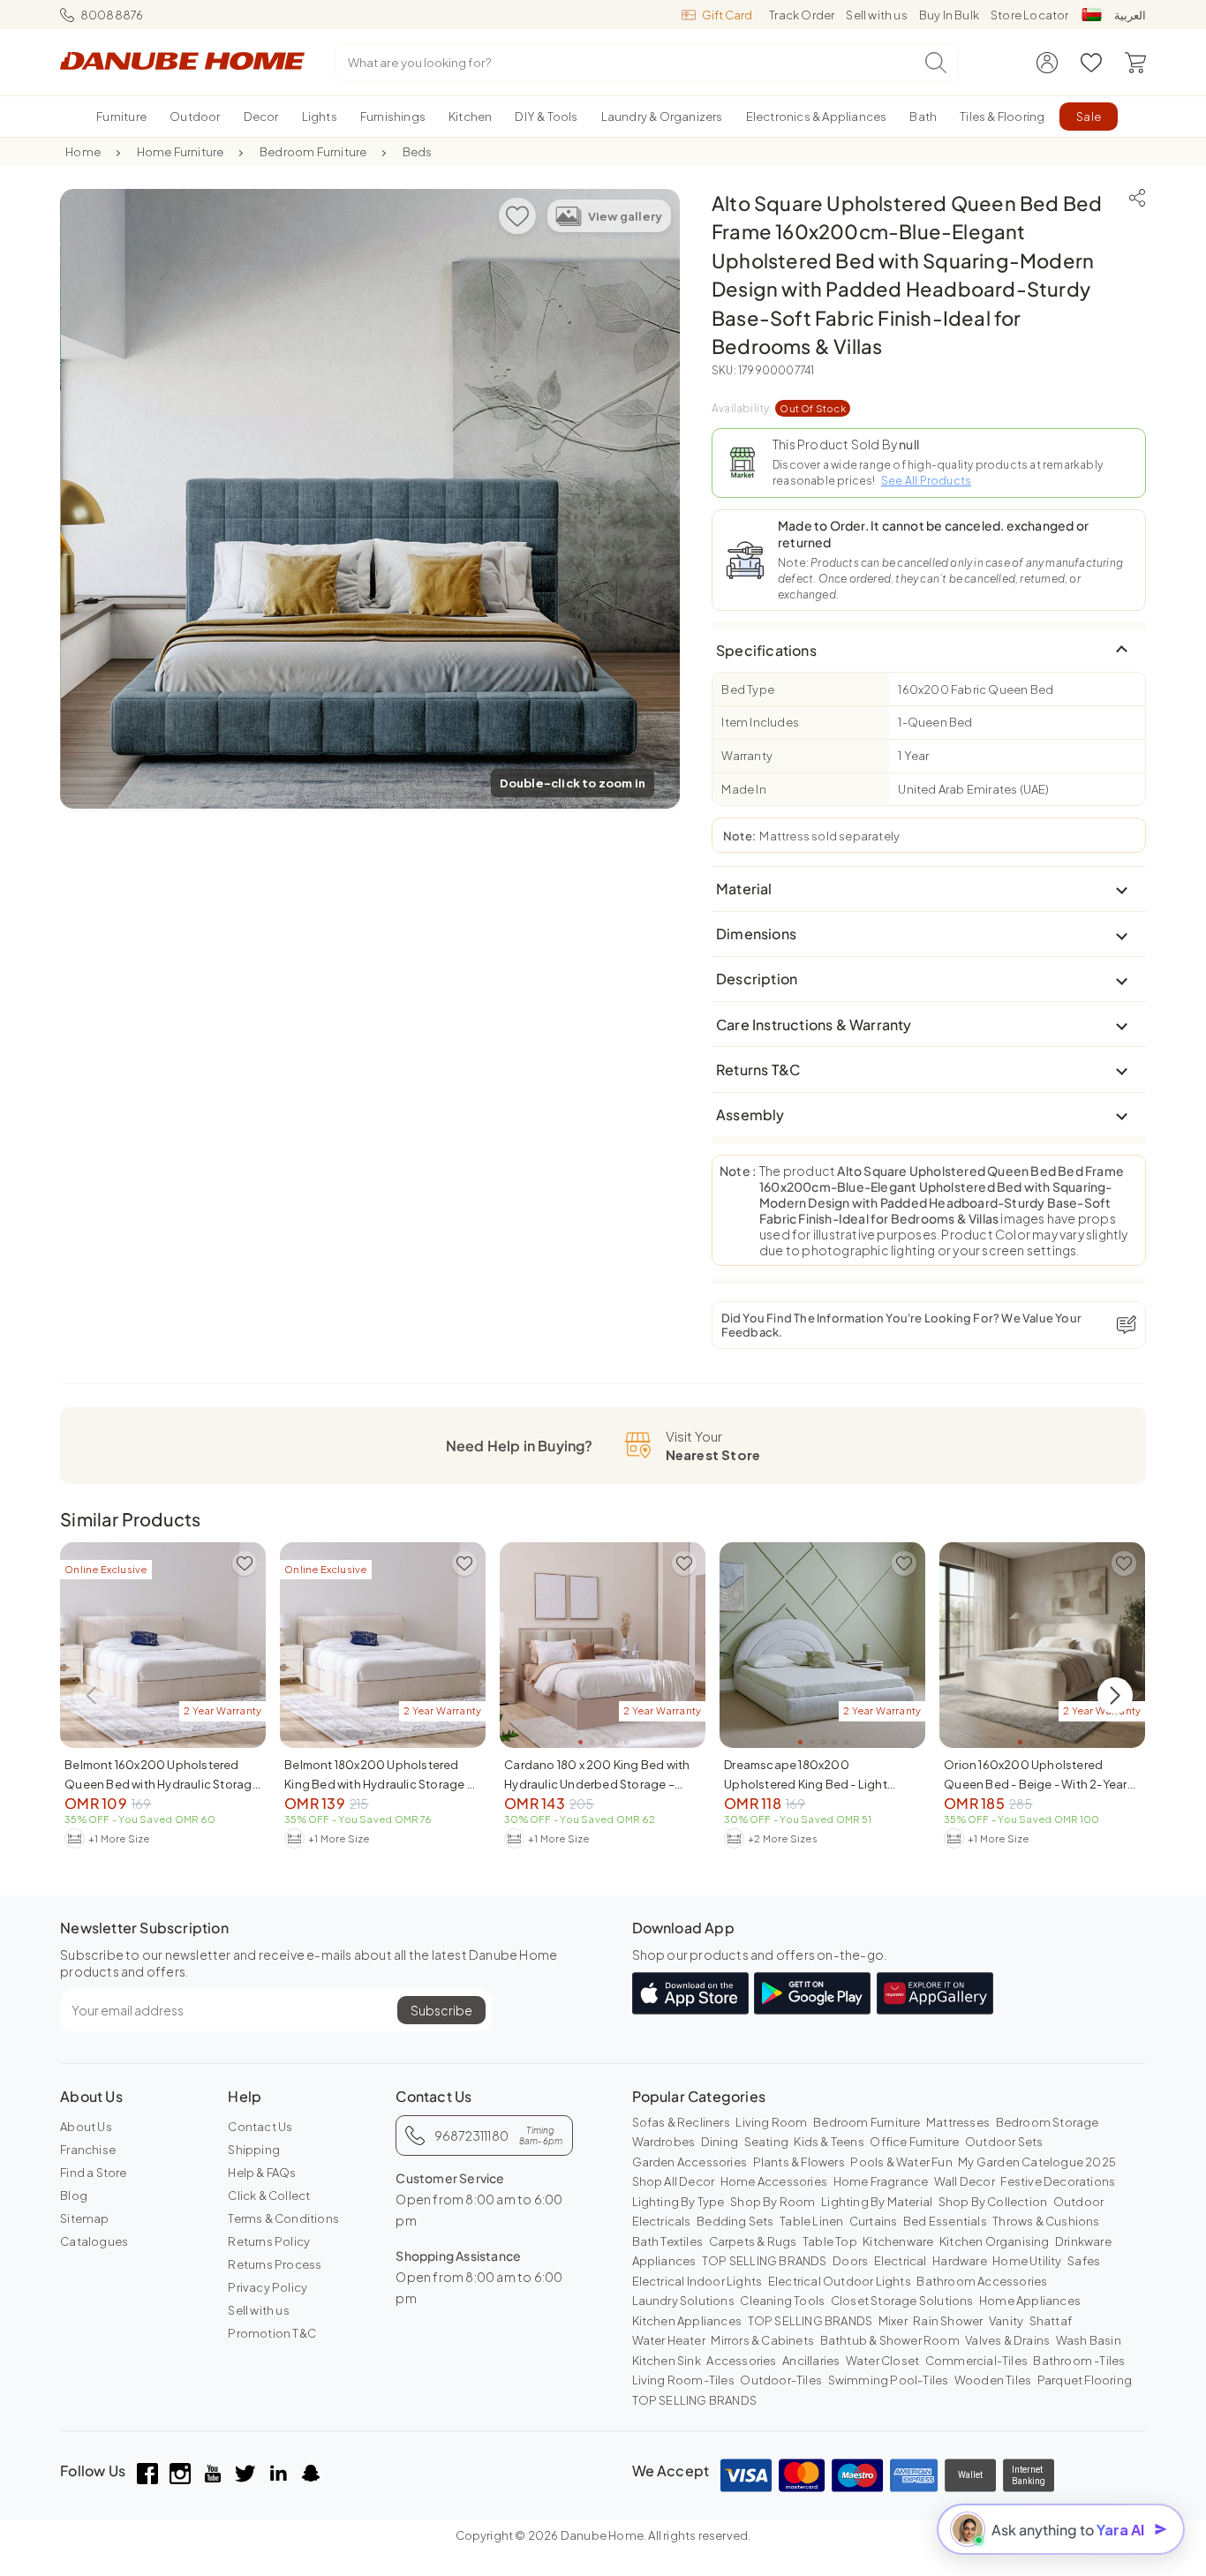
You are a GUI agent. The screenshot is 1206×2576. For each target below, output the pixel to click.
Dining (720, 2142)
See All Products (926, 481)
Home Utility (1027, 2261)
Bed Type (748, 689)
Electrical (901, 2261)
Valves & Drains (1007, 2340)
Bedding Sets (735, 2221)
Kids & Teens (829, 2142)
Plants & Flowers (799, 2162)
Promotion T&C (272, 2333)
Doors (850, 2261)
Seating (766, 2142)
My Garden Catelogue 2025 (1037, 2162)
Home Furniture (181, 152)
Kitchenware (898, 2241)
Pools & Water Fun (901, 2162)
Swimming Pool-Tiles (889, 2380)
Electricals (662, 2221)
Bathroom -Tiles (1079, 2361)
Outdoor (1078, 2202)
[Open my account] (1047, 63)
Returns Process (275, 2264)
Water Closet (882, 2361)
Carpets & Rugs (753, 2241)
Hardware (960, 2261)
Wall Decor (965, 2181)
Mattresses (958, 2122)
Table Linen (811, 2221)
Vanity (1006, 2321)
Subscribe (441, 2010)
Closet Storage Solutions (902, 2301)
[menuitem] (121, 117)
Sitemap (84, 2218)
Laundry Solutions (683, 2301)
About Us (86, 2127)
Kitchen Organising (995, 2241)
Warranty (747, 756)
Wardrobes (664, 2142)
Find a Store (93, 2173)
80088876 (112, 15)
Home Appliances (1030, 2301)
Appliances (664, 2261)
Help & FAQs (262, 2173)
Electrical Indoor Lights (697, 2281)
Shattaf (1051, 2321)
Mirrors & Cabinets (762, 2340)
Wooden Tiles (993, 2380)
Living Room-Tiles (683, 2380)
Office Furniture (914, 2142)
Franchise (88, 2150)
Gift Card (727, 15)
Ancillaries (811, 2361)
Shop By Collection (993, 2202)
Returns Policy (269, 2241)
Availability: (779, 408)
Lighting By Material (877, 2202)
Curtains (874, 2221)
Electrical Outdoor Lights (840, 2281)
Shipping (254, 2150)
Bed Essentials (945, 2221)
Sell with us (876, 15)
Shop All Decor (674, 2181)
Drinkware (1083, 2241)
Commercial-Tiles (976, 2361)
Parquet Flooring (1085, 2380)
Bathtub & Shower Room (890, 2340)
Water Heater (669, 2340)
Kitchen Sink (667, 2361)
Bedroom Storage (1048, 2122)
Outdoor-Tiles (781, 2380)
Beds (418, 152)
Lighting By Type (678, 2202)
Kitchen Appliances (687, 2321)
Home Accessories (774, 2181)
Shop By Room (773, 2202)
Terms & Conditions (283, 2218)
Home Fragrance (881, 2181)
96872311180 (498, 2135)
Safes (1084, 2261)
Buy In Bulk (949, 15)
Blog (74, 2196)
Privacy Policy (268, 2287)
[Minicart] (1135, 63)
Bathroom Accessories (982, 2281)
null (909, 444)
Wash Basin (1089, 2340)
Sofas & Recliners (681, 2122)
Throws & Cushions (1046, 2221)
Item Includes (760, 722)
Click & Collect (269, 2196)
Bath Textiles (668, 2241)
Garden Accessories (690, 2162)
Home (83, 152)
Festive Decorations (1058, 2181)
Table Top (830, 2241)
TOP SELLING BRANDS (765, 2261)
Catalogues (94, 2241)
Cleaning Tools (782, 2301)
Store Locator (1030, 15)
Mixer (893, 2321)
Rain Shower (948, 2321)
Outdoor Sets (1004, 2142)
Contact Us (260, 2127)
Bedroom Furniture (313, 152)
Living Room (771, 2122)
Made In (743, 789)
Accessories (741, 2361)
